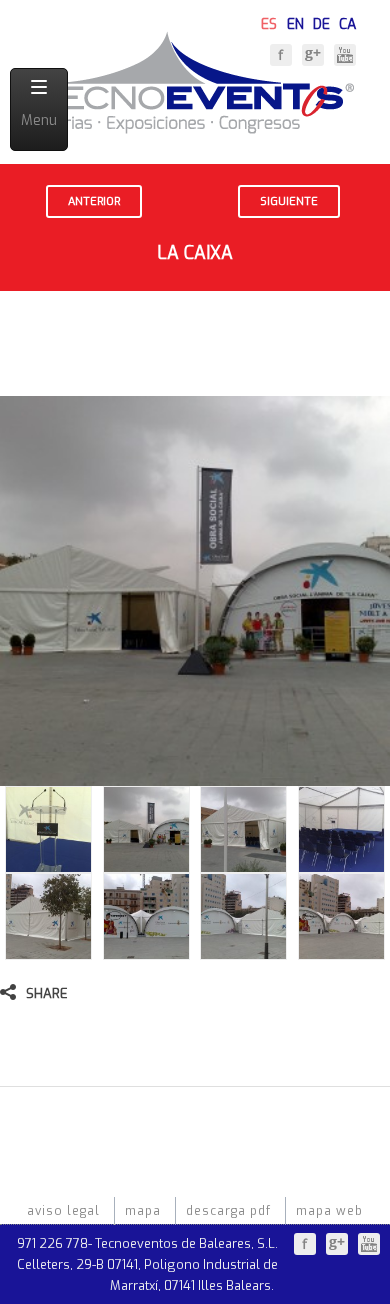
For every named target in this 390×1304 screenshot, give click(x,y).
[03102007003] (146, 862)
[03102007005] (341, 862)
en (295, 22)
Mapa (143, 1211)
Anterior (94, 201)
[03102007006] (48, 949)
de (321, 22)
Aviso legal (63, 1211)
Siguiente (289, 201)
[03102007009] (341, 949)
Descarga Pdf (228, 1211)
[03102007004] (243, 862)
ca (347, 22)
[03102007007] (146, 949)
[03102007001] (48, 862)
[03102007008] (243, 949)
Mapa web (329, 1211)
